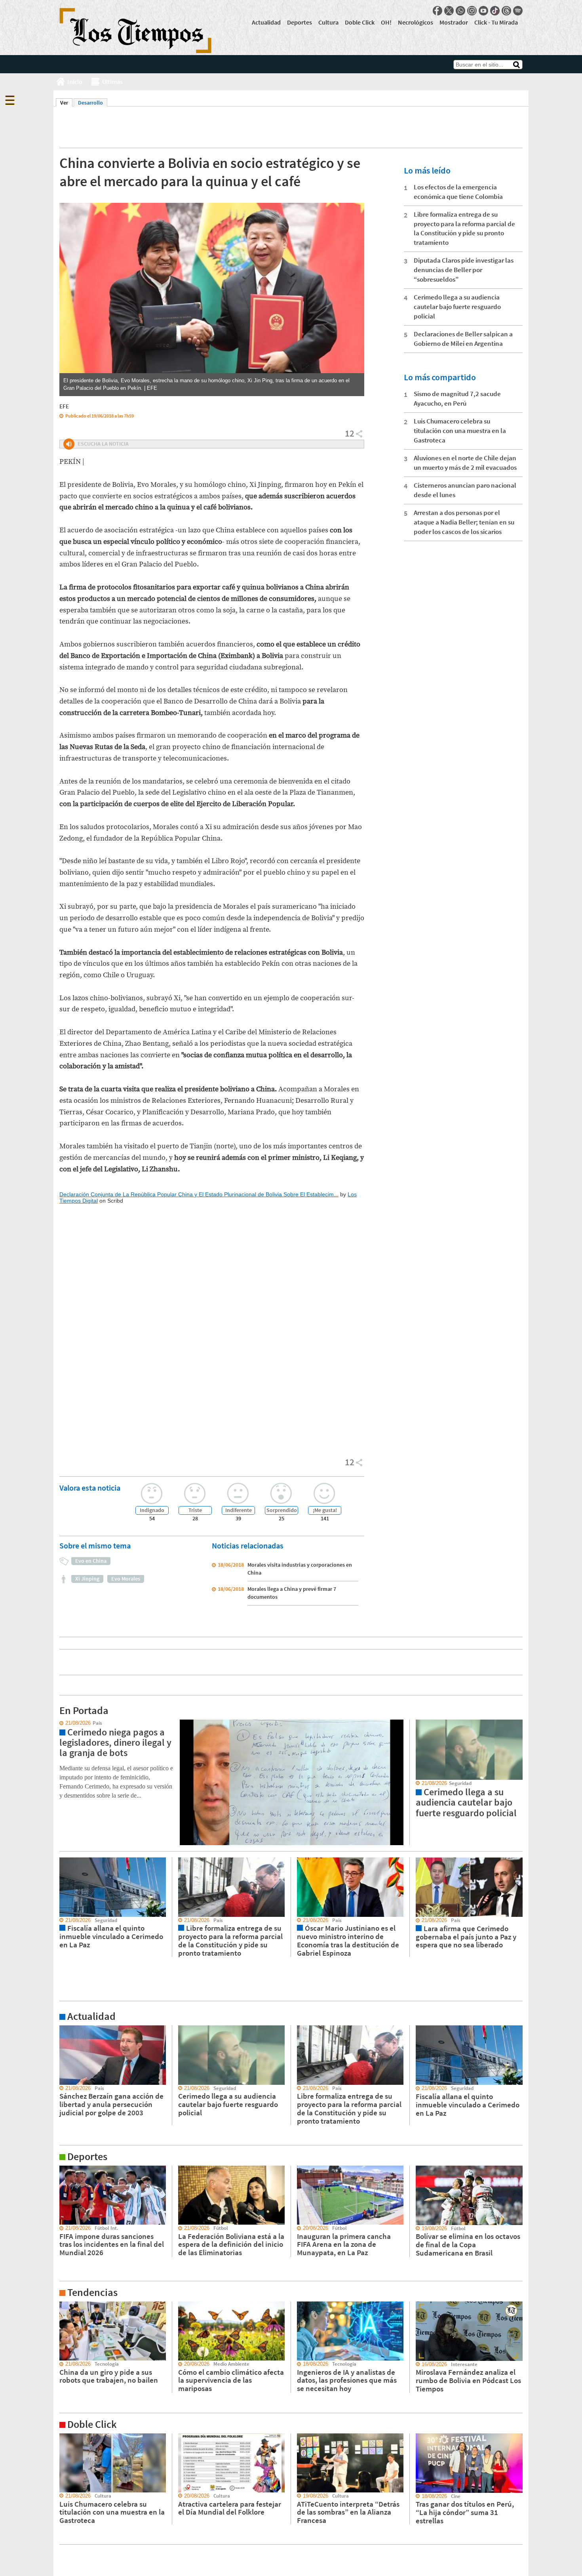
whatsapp (460, 11)
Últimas (112, 82)
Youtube (483, 11)
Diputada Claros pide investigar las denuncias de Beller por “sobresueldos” (464, 270)
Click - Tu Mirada (496, 22)
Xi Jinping (87, 1579)
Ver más (63, 2029)
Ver (66, 103)
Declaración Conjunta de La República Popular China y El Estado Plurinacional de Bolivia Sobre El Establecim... (199, 1194)
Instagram (472, 11)
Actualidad (266, 22)
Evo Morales (126, 1579)
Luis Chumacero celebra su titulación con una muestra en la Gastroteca (460, 431)
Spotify (518, 11)
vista (59, 1723)
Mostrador (454, 22)
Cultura (328, 22)
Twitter (449, 11)
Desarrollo (90, 103)
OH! (386, 22)
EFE (64, 406)
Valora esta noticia (90, 1488)
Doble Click (360, 22)
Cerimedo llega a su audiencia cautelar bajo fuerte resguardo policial (457, 307)
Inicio (75, 82)
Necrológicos (416, 22)
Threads (506, 11)
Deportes (300, 22)
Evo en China (91, 1561)
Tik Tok (495, 11)
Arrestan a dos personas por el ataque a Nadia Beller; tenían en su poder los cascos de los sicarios (464, 522)
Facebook (437, 11)
